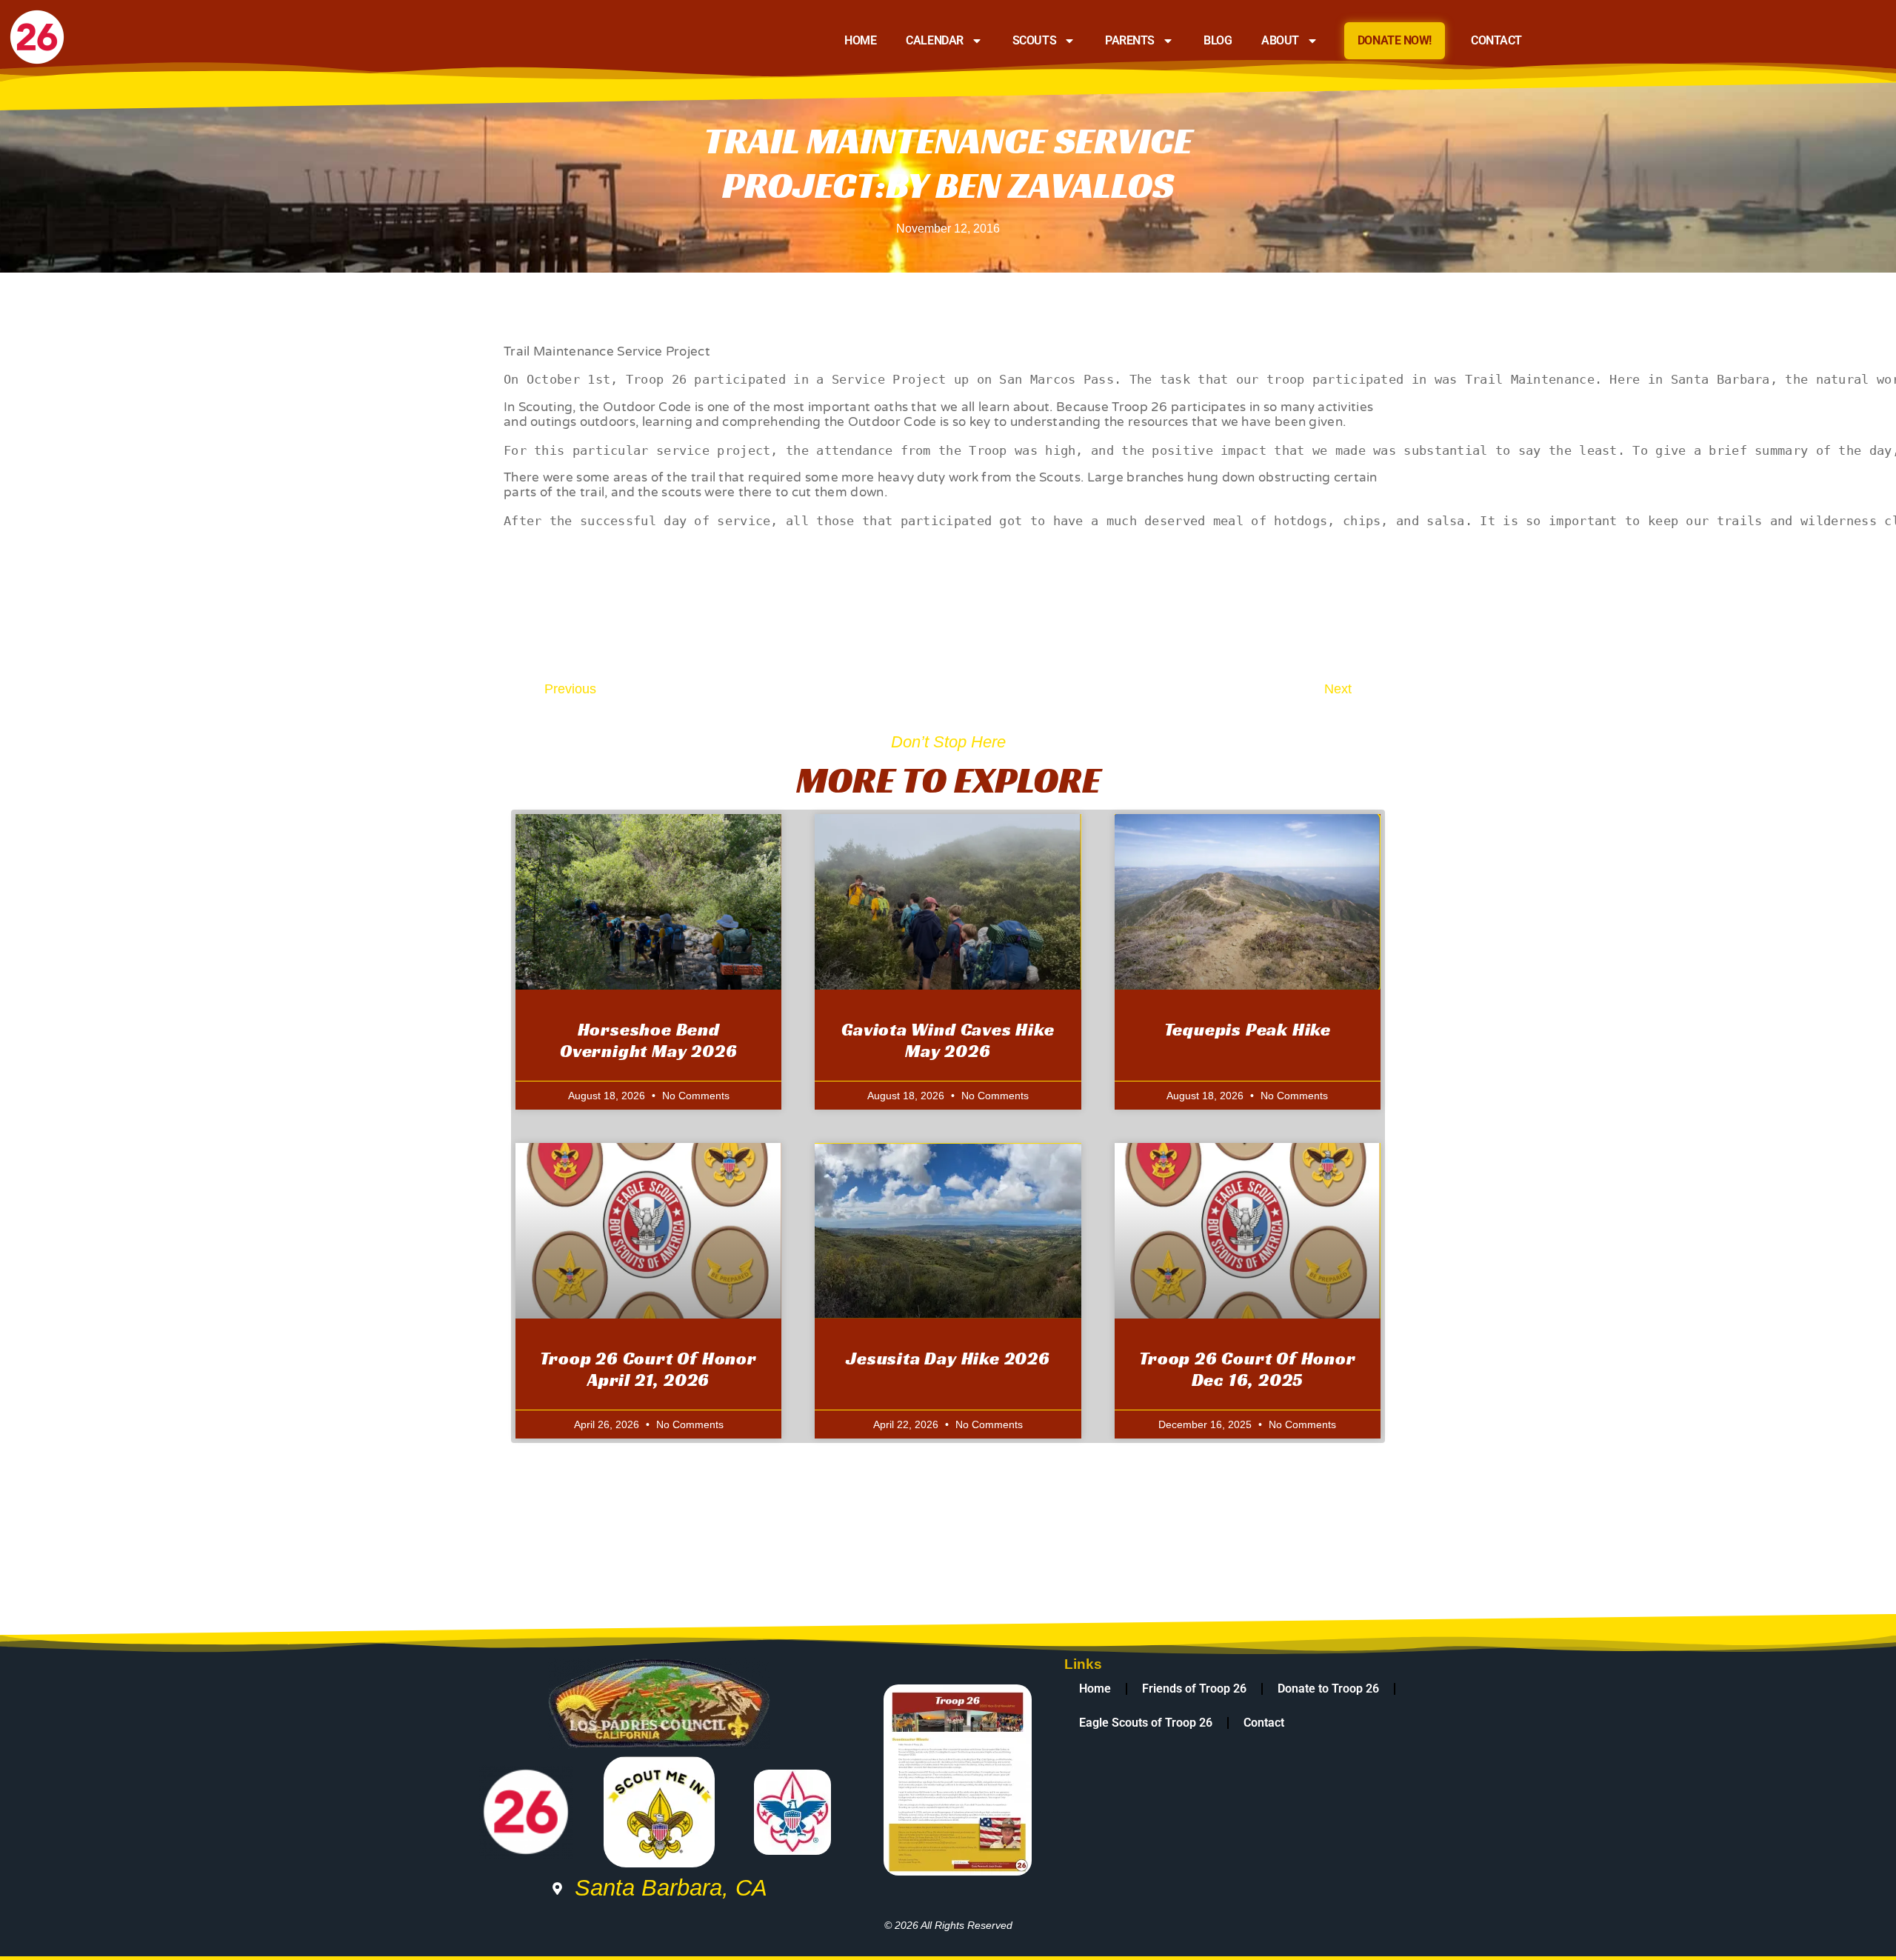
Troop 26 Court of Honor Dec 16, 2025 (1247, 1369)
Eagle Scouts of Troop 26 (1146, 1723)
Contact (1496, 40)
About (1280, 40)
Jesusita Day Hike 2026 (948, 1359)
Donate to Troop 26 (1328, 1689)
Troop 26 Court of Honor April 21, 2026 (648, 1369)
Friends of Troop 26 (1194, 1689)
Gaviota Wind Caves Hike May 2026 (948, 1040)
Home (860, 40)
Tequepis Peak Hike (1248, 1030)
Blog (1218, 40)
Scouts (1034, 40)
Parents (1130, 40)
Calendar (934, 40)
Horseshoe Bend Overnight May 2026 (648, 1040)
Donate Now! (1395, 40)
